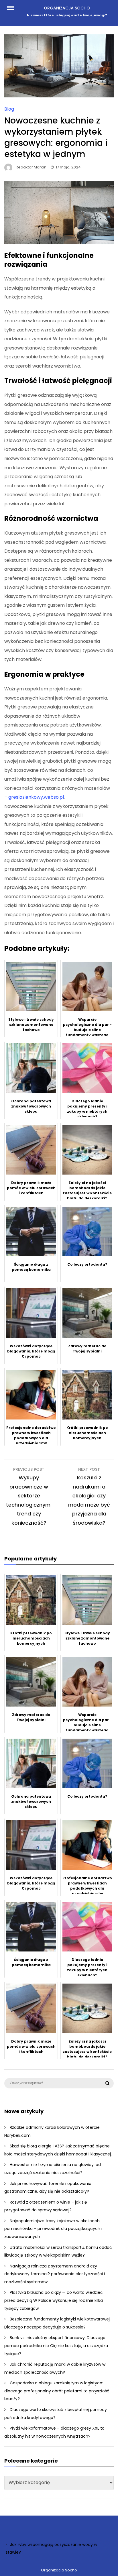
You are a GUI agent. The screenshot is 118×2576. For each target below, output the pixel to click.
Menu (14, 7)
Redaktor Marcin (31, 167)
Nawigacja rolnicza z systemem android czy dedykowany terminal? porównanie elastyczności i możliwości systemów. (55, 2274)
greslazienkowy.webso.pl (36, 797)
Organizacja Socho (67, 8)
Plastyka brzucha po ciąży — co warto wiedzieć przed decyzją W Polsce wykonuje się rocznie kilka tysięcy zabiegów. (54, 2300)
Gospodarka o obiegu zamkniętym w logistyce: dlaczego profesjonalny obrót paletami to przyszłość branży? (57, 2391)
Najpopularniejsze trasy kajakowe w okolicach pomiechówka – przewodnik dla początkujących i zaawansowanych (53, 2229)
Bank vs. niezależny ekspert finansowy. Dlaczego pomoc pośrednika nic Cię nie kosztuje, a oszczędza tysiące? (56, 2346)
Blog (9, 109)
